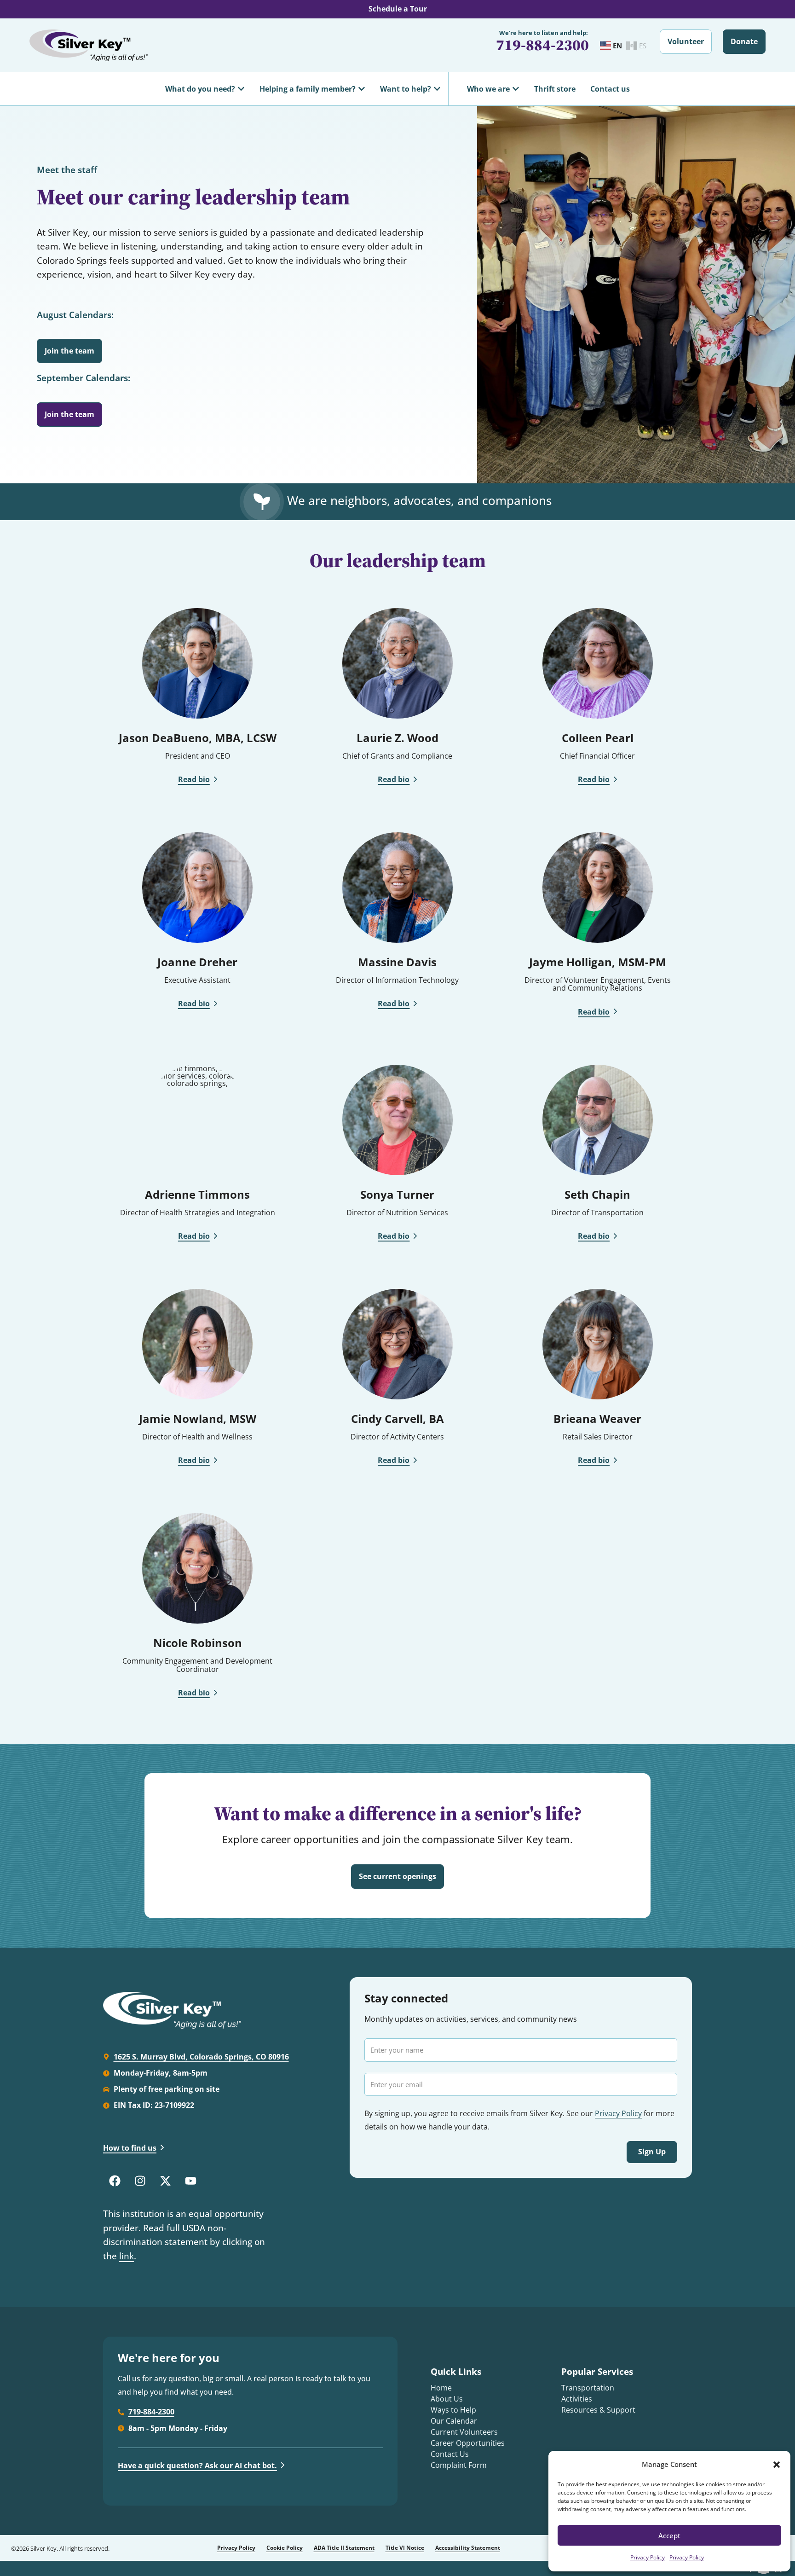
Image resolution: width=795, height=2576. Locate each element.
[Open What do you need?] (241, 89)
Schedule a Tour (398, 9)
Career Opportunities (468, 2443)
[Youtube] (190, 2181)
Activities (577, 2399)
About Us (447, 2399)
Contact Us (450, 2454)
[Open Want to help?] (437, 89)
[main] (397, 1027)
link (127, 2256)
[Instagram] (140, 2181)
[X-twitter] (165, 2181)
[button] (777, 2465)
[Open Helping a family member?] (362, 89)
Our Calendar (454, 2421)
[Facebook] (115, 2181)
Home (441, 2388)
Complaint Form (459, 2465)
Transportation (588, 2388)
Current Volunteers (464, 2432)
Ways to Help (453, 2410)
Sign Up (652, 2152)
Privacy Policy (648, 2557)
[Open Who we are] (516, 89)
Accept (669, 2535)
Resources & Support (598, 2410)
